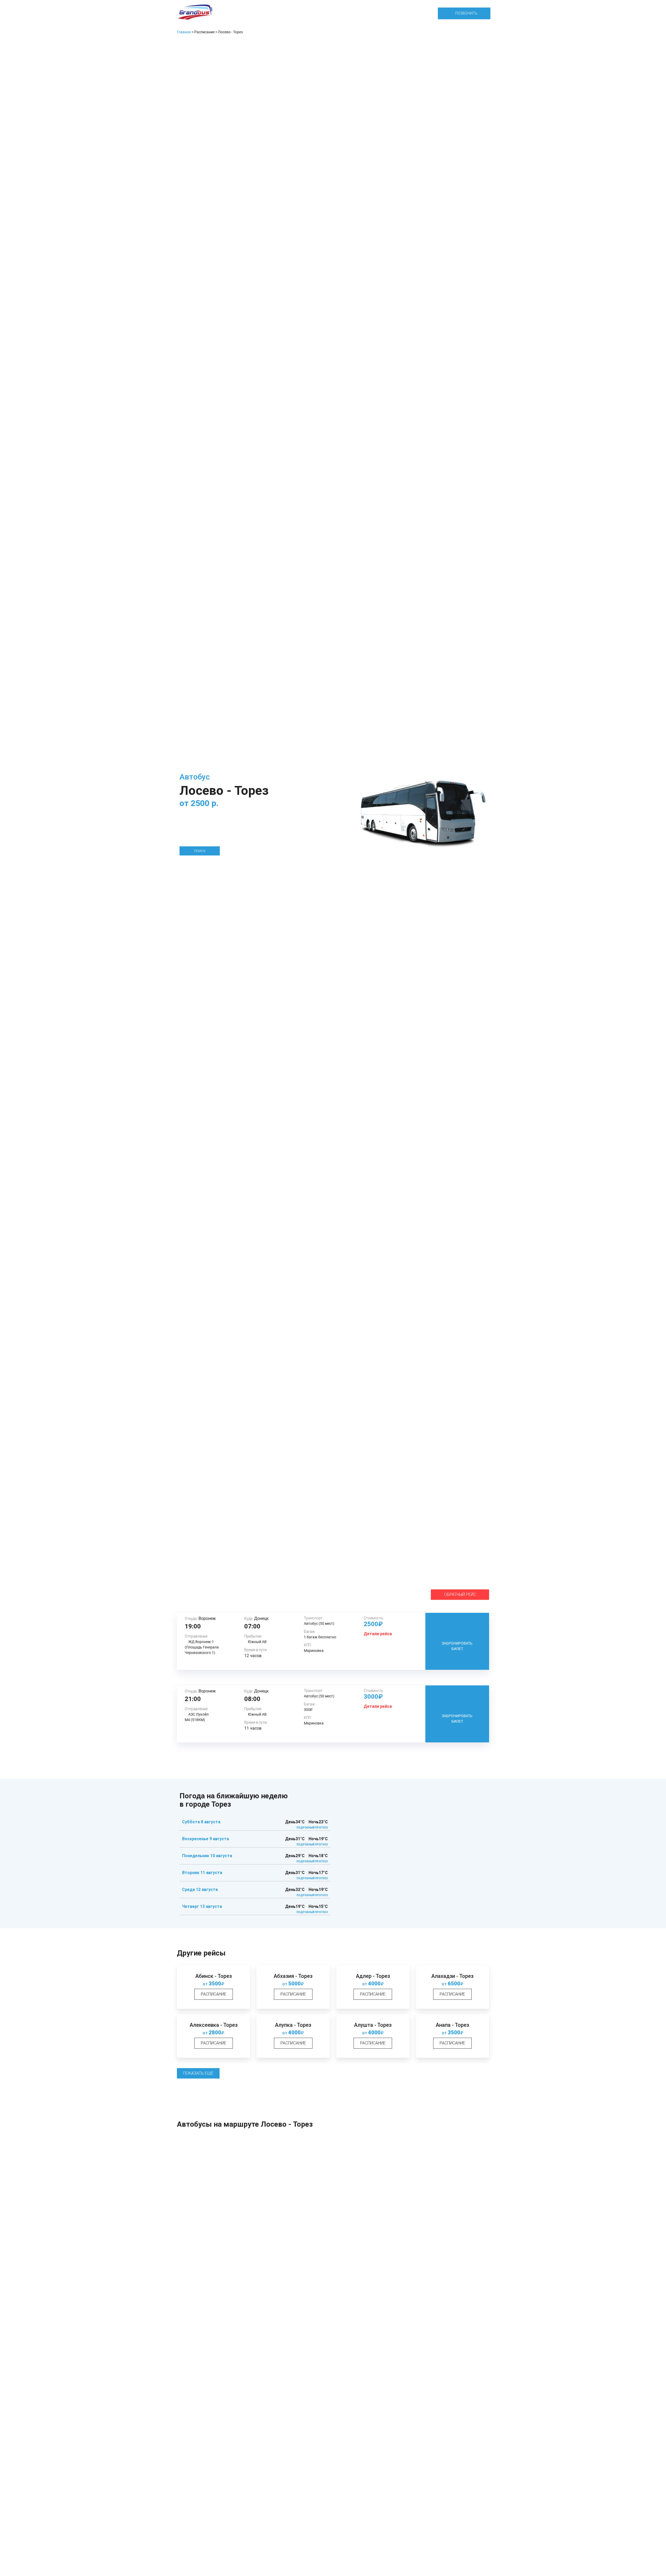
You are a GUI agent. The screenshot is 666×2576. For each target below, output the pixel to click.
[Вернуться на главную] (195, 13)
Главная (184, 32)
